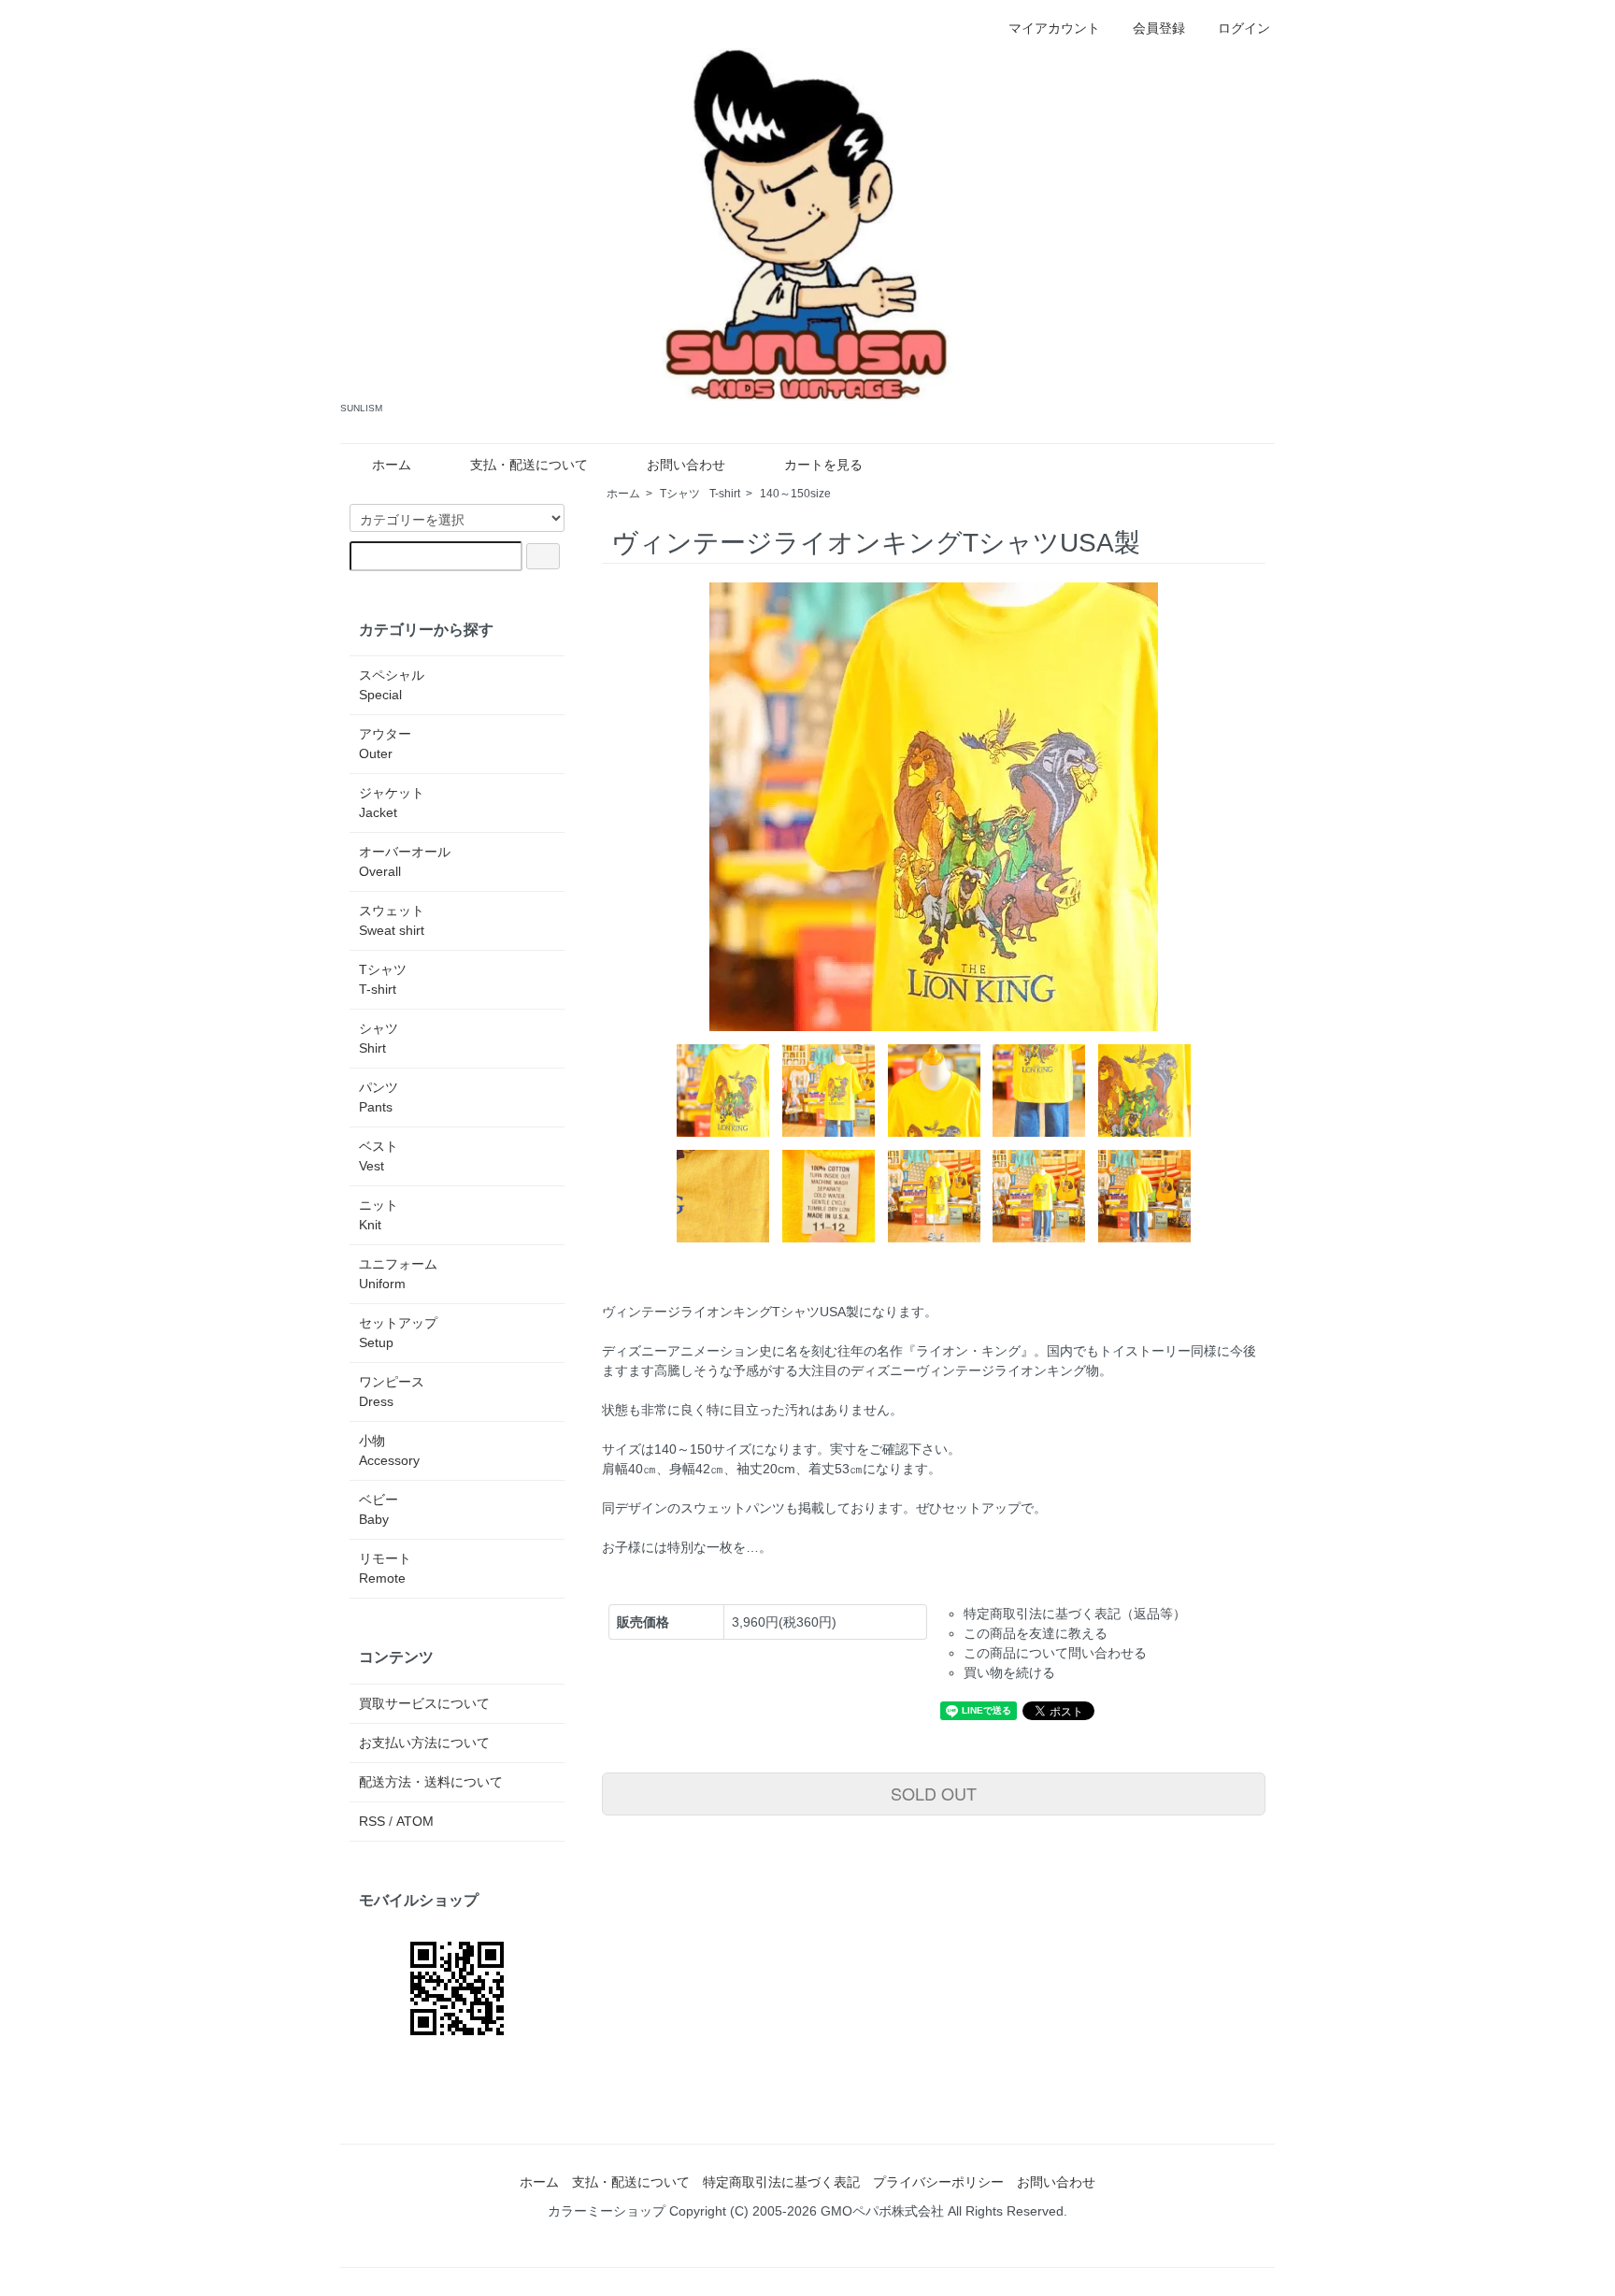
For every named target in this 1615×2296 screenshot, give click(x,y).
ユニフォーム (398, 1274)
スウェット (392, 920)
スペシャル (392, 685)
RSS (372, 1821)
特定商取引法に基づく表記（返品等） (1075, 1614)
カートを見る (823, 465)
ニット (379, 1215)
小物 (389, 1450)
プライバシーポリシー (938, 2182)
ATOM (415, 1821)
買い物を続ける (1009, 1672)
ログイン (1244, 28)
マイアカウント (1054, 28)
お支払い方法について (424, 1743)
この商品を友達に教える (1036, 1633)
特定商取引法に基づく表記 (781, 2182)
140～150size (795, 494)
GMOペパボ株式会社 (882, 2211)
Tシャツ (700, 494)
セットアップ (398, 1333)
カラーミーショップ (607, 2211)
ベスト (379, 1156)
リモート (385, 1568)
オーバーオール (405, 861)
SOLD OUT (934, 1793)
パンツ (379, 1097)
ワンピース (392, 1392)
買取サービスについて (424, 1703)
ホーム (392, 465)
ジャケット (392, 803)
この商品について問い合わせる (1055, 1653)
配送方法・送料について (431, 1782)
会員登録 (1159, 28)
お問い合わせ (686, 465)
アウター (385, 744)
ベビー (379, 1509)
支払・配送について (529, 465)
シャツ (379, 1038)
